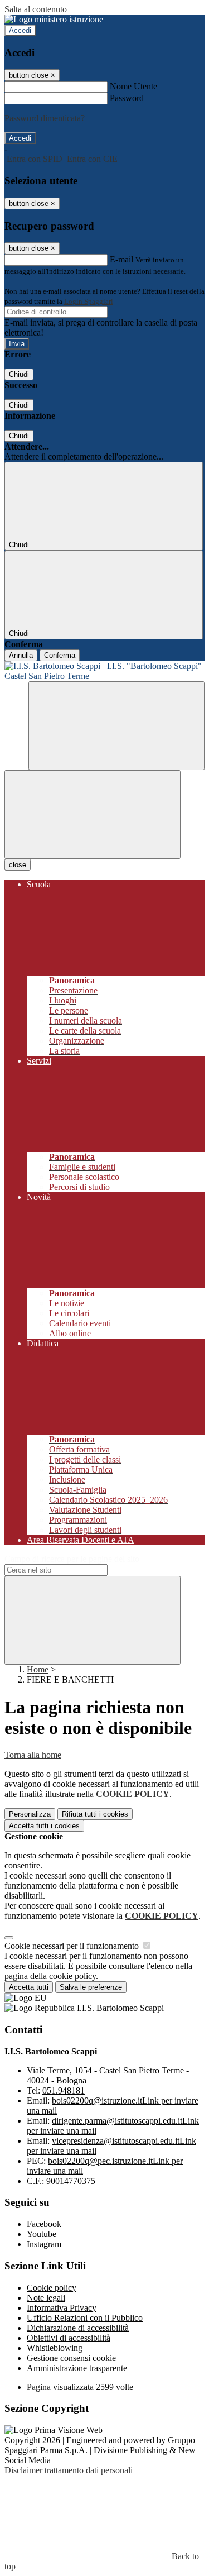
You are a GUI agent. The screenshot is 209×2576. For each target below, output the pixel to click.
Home (38, 1669)
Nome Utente (133, 86)
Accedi (20, 30)
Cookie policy (52, 2288)
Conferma (60, 655)
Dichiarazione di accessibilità (78, 2328)
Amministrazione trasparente (77, 2368)
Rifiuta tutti (95, 1814)
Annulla (21, 655)
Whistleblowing (55, 2348)
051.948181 (64, 2090)
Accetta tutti (44, 1826)
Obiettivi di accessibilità (69, 2338)
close (18, 865)
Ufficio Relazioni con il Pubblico (85, 2318)
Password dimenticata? (45, 118)
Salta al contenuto (36, 9)
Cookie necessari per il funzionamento (73, 1946)
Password (127, 98)
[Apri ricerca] (116, 726)
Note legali (46, 2298)
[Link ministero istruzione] (54, 19)
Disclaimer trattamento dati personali (69, 2470)
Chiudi (19, 374)
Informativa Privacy (62, 2308)
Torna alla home (33, 1755)
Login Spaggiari (89, 301)
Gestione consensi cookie (71, 2358)
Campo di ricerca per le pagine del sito (72, 1559)
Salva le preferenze (91, 1987)
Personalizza (30, 1814)
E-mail (121, 259)
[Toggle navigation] (93, 814)
